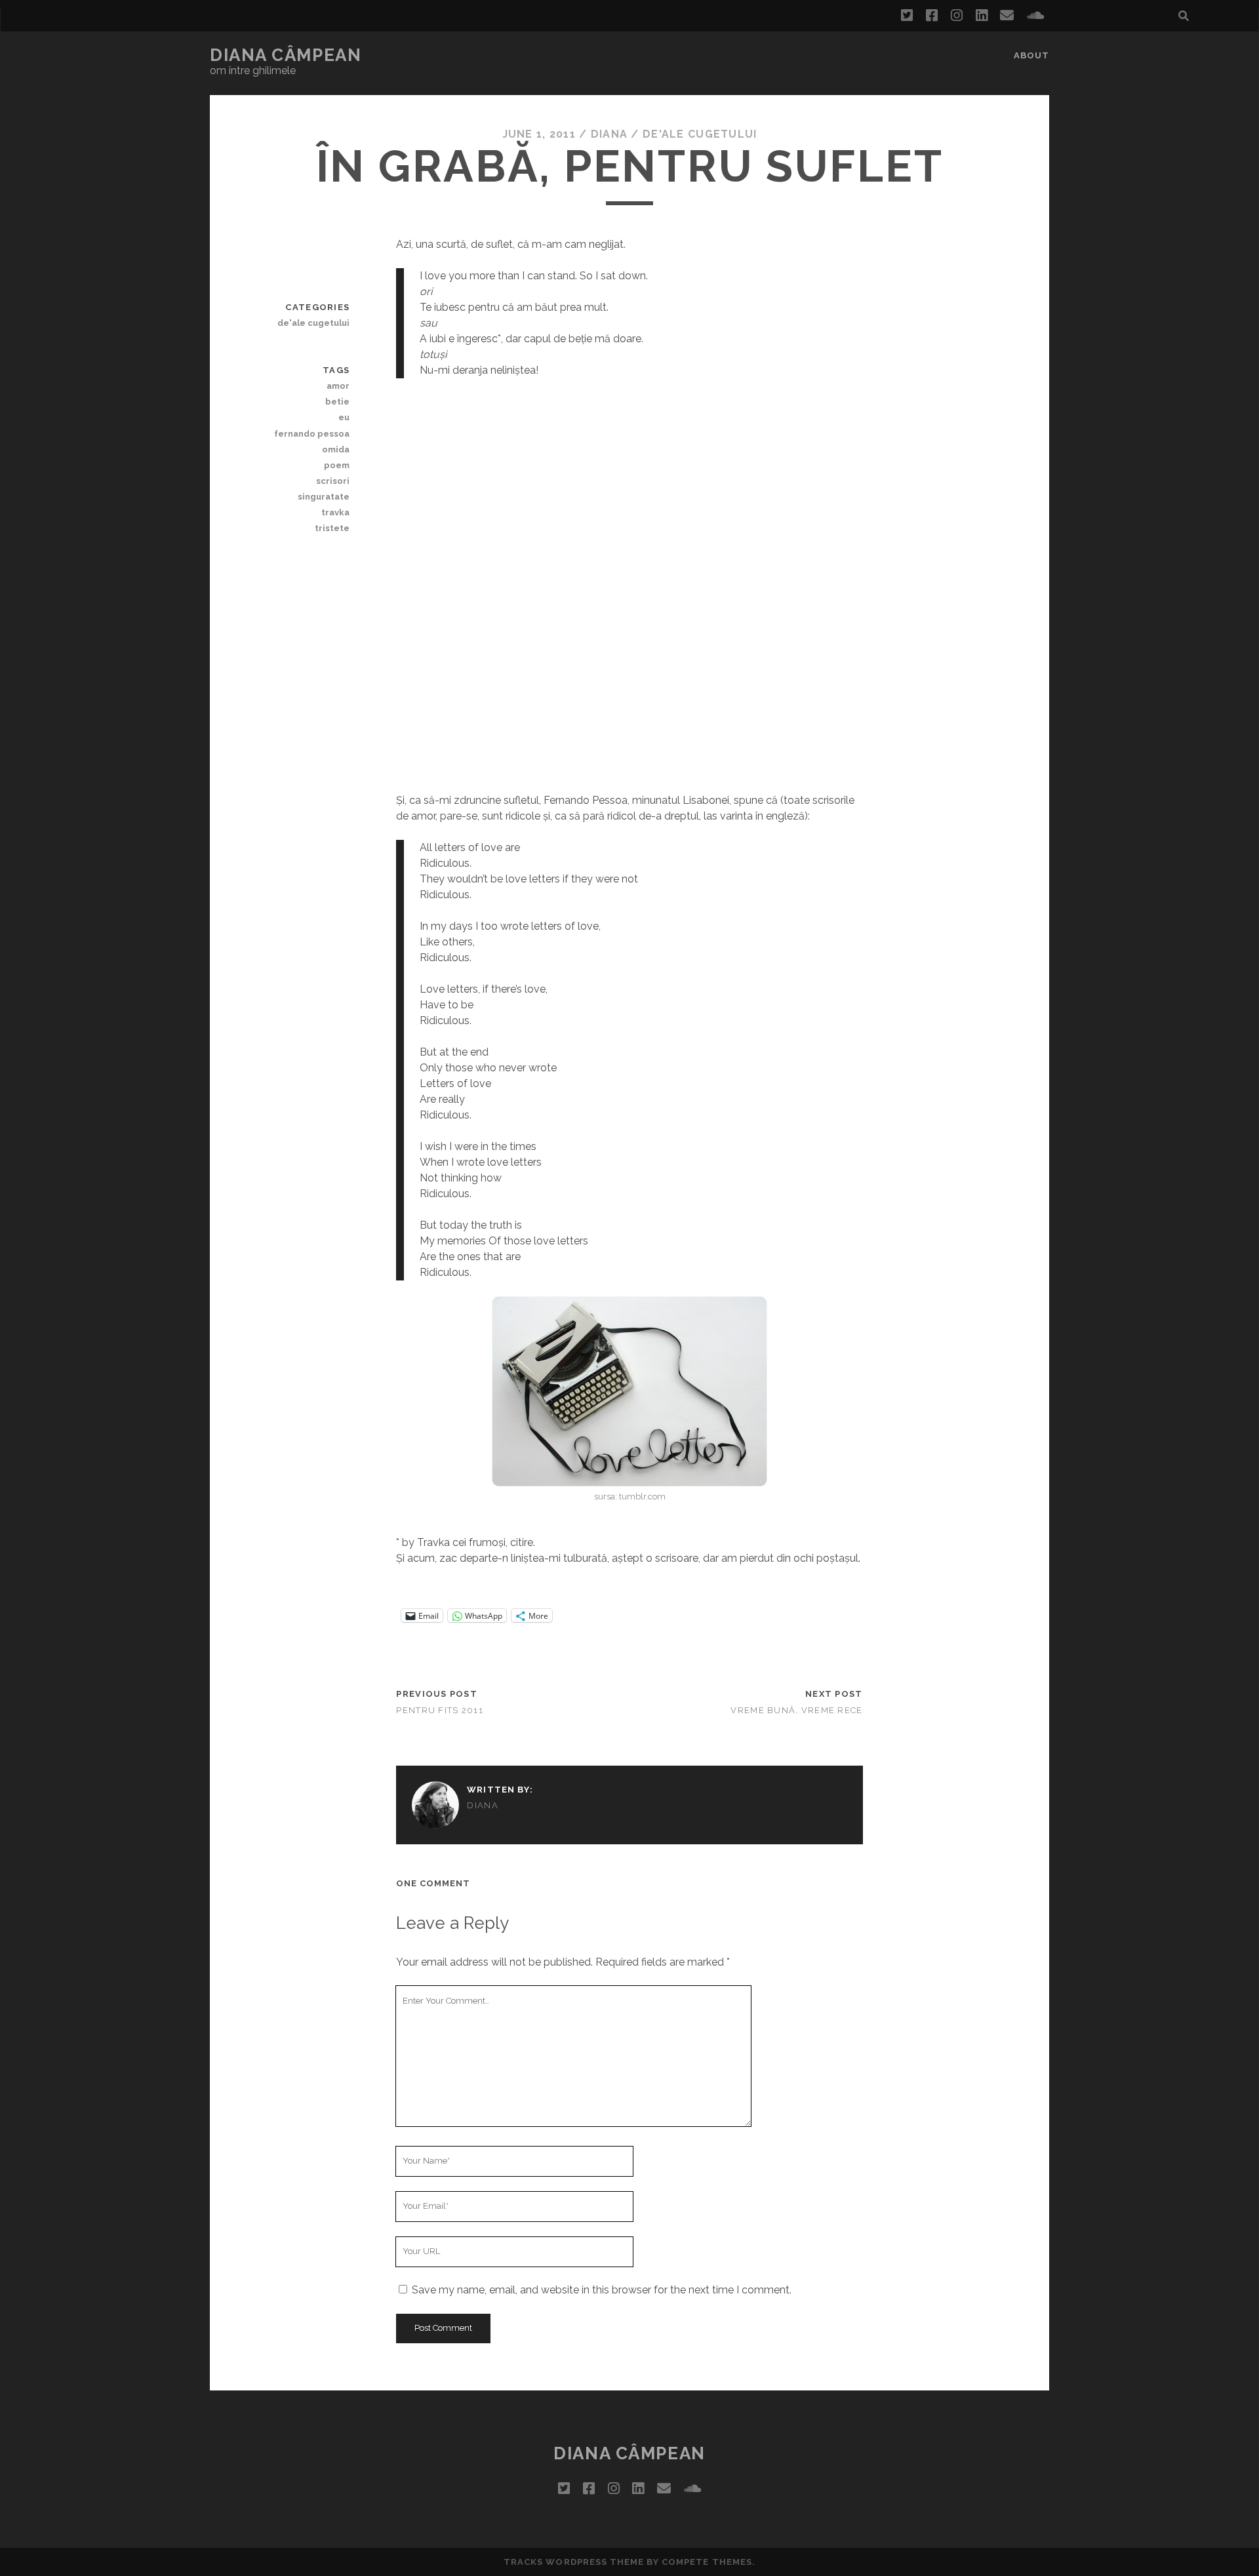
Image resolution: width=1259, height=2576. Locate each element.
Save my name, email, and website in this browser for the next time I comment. (602, 2290)
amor (338, 386)
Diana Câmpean (286, 55)
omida (336, 449)
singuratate (324, 497)
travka (335, 512)
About (1031, 55)
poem (337, 465)
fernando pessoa (312, 434)
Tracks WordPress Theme (574, 2562)
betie (337, 402)
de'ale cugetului (700, 134)
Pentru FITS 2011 (439, 1710)
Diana (609, 134)
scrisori (333, 481)
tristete (332, 528)
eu (344, 417)
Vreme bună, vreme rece (796, 1710)
